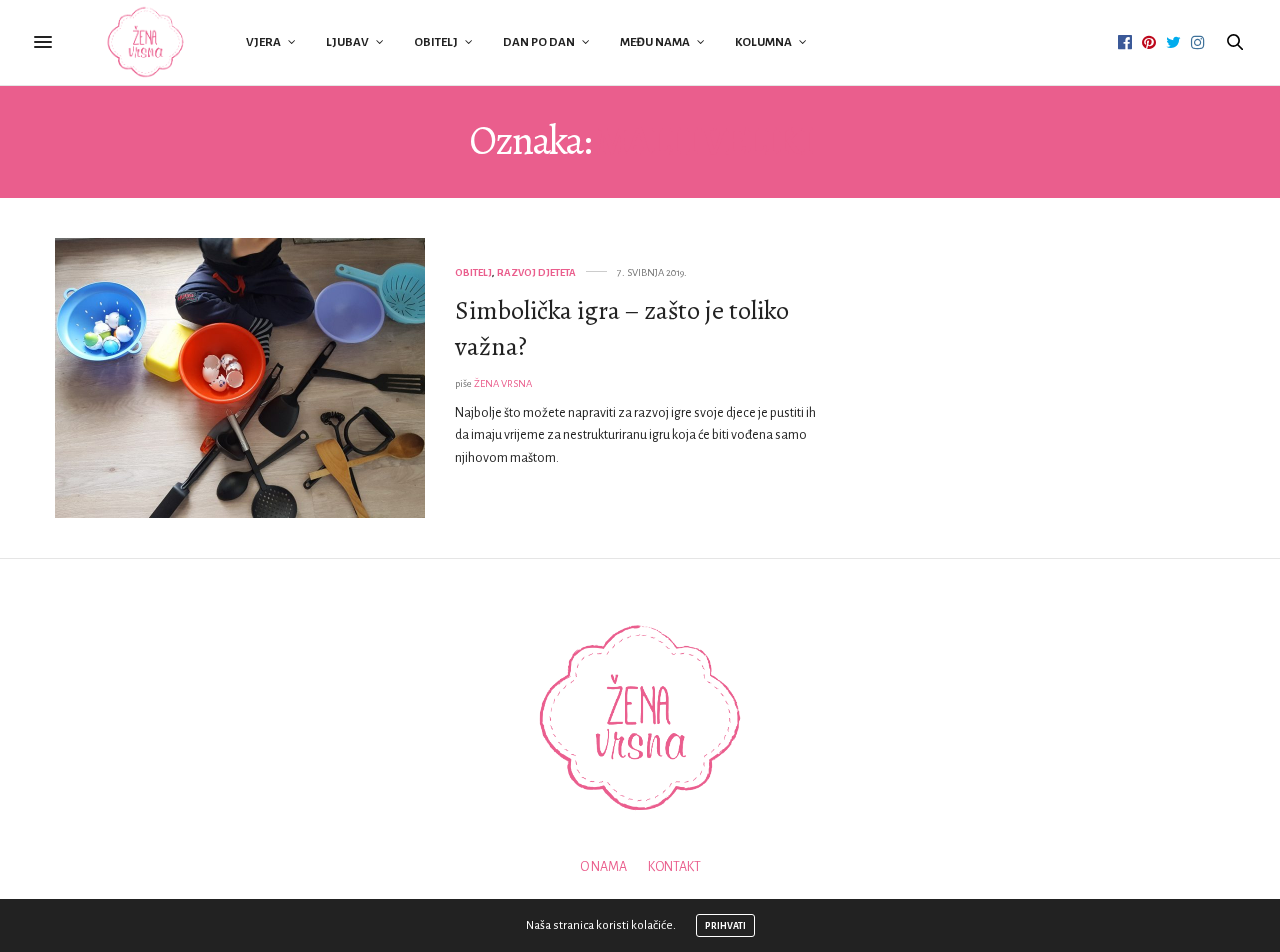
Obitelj (436, 42)
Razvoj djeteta (536, 272)
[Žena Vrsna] (145, 42)
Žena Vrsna (503, 383)
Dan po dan (539, 42)
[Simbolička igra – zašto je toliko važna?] (240, 378)
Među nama (655, 42)
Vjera (263, 42)
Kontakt (674, 867)
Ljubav (347, 42)
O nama (603, 867)
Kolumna (763, 42)
